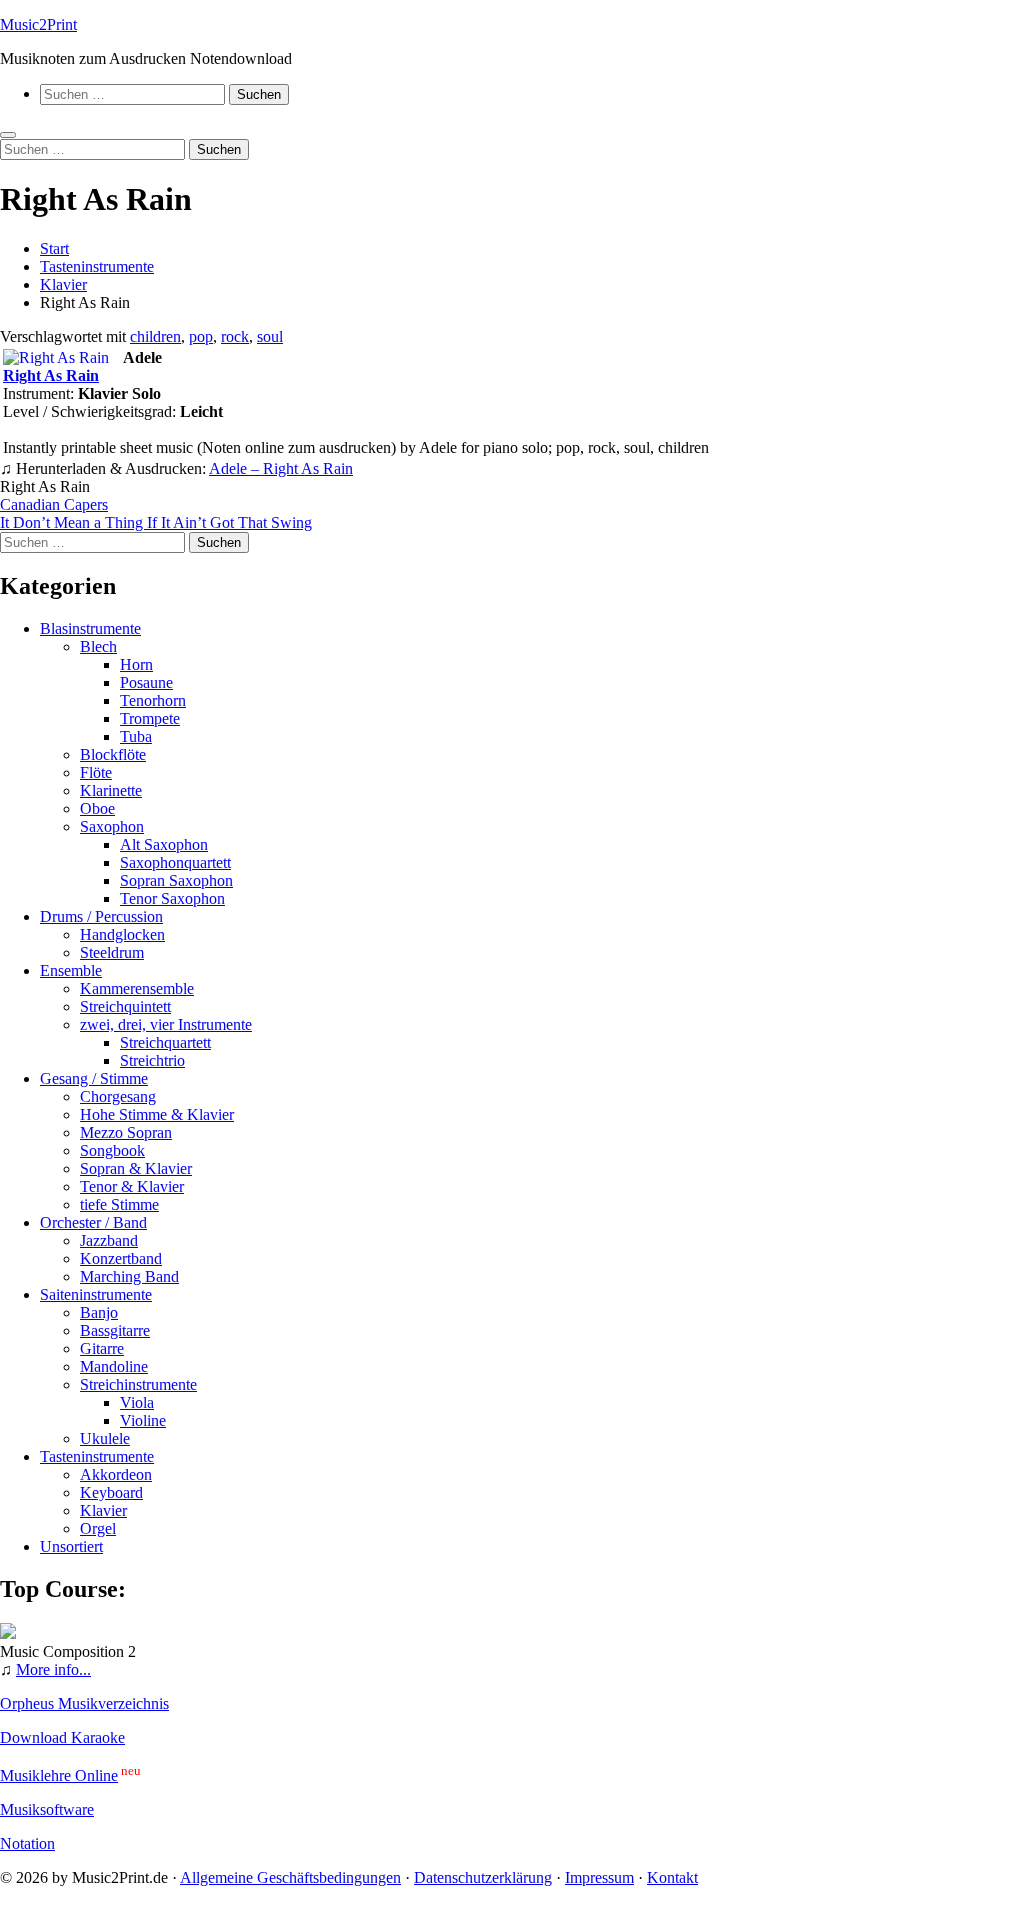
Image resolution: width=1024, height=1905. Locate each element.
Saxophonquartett (175, 862)
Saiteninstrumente (96, 1294)
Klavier (103, 1510)
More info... (53, 1669)
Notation (27, 1843)
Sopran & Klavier (136, 1168)
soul (270, 336)
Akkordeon (116, 1474)
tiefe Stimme (119, 1204)
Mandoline (114, 1366)
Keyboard (111, 1492)
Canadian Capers (54, 504)
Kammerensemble (137, 988)
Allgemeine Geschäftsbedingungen (290, 1877)
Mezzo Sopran (126, 1132)
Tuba (136, 736)
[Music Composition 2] (8, 1633)
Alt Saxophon (164, 844)
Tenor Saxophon (172, 898)
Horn (136, 664)
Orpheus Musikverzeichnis (84, 1703)
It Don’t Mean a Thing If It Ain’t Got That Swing (156, 522)
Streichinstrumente (138, 1384)
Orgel (98, 1528)
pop (201, 336)
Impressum (599, 1877)
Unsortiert (71, 1546)
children (155, 336)
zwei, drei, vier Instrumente (166, 1024)
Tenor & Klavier (132, 1186)
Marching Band (129, 1276)
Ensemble (71, 970)
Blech (98, 646)
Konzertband (121, 1258)
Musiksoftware (47, 1809)
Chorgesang (118, 1096)
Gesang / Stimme (94, 1078)
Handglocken (122, 934)
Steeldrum (112, 952)
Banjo (99, 1312)
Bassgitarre (115, 1330)
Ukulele (105, 1438)
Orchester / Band (93, 1222)
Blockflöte (113, 754)
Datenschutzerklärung (483, 1877)
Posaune (146, 682)
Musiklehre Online (59, 1775)
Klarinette (111, 790)
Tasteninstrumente (97, 1456)
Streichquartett (165, 1042)
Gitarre (102, 1348)
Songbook (112, 1150)
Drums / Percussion (101, 916)
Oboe (97, 808)
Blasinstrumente (90, 628)
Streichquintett (125, 1006)
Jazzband (109, 1240)
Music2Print (38, 24)
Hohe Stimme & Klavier (157, 1114)
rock (235, 336)
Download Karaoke (62, 1737)
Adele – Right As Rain (281, 468)
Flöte (96, 772)
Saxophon (112, 826)
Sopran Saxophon (176, 880)
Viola (137, 1402)
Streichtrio (152, 1060)
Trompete (150, 718)
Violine (143, 1420)
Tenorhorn (153, 700)
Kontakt (672, 1877)
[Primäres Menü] (8, 135)
